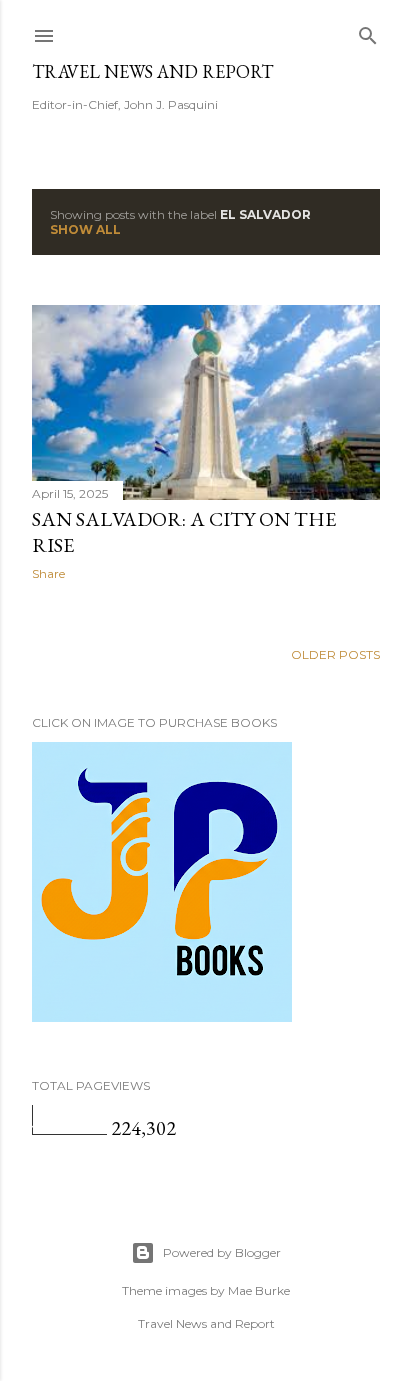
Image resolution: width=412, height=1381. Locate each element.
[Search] (368, 31)
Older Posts (335, 654)
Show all (85, 229)
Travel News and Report (152, 71)
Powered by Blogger (222, 1252)
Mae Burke (259, 1290)
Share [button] (48, 573)
